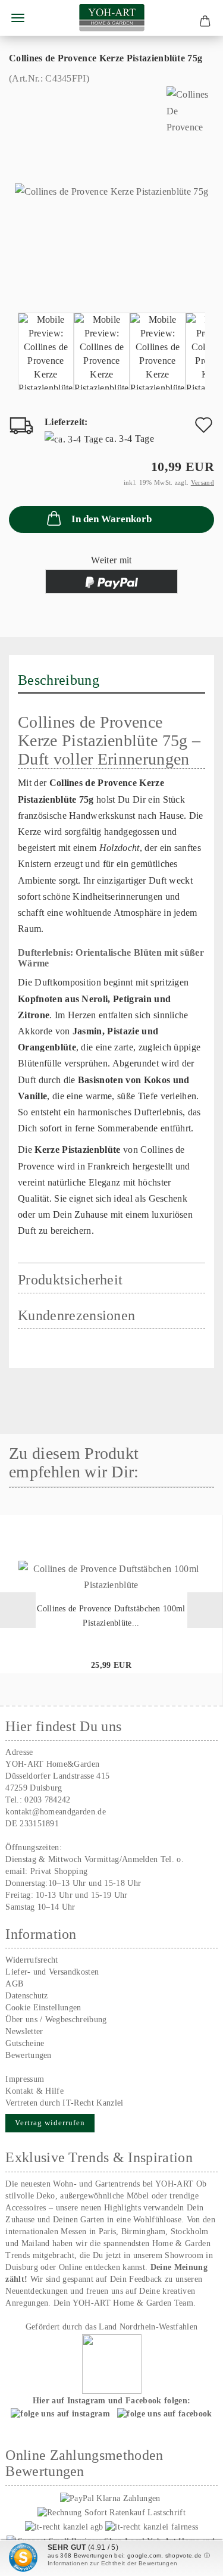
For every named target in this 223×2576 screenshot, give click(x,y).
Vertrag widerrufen (50, 2123)
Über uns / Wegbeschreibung (56, 2020)
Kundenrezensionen (76, 1315)
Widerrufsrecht (32, 1960)
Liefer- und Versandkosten (52, 1972)
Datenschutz (27, 1996)
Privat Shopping (59, 1871)
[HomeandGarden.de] (112, 18)
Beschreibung (59, 680)
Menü (18, 18)
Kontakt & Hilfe (34, 2091)
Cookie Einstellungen (43, 2008)
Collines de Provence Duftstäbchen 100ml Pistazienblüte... (111, 1616)
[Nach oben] (190, 2558)
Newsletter (24, 2031)
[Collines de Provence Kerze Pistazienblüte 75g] (111, 190)
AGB (14, 1984)
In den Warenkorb (111, 519)
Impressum (25, 2079)
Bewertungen (29, 2055)
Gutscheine (25, 2043)
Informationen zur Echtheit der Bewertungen (112, 2563)
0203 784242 (48, 1800)
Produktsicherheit (70, 1280)
